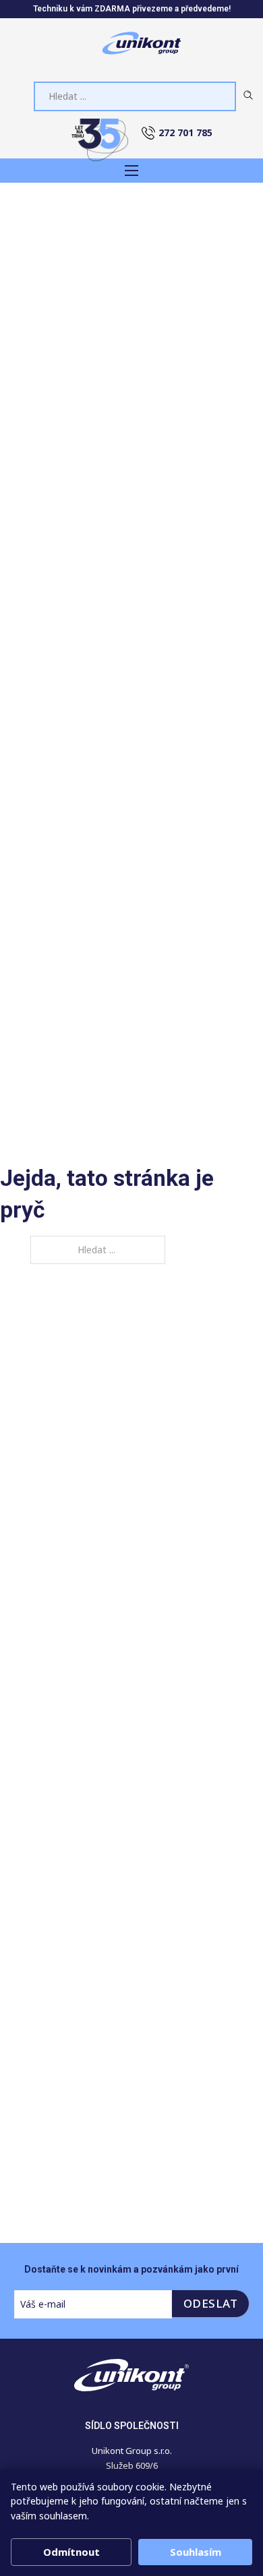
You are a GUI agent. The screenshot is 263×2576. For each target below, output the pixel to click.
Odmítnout (71, 2552)
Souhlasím (196, 2552)
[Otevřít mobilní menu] (131, 171)
